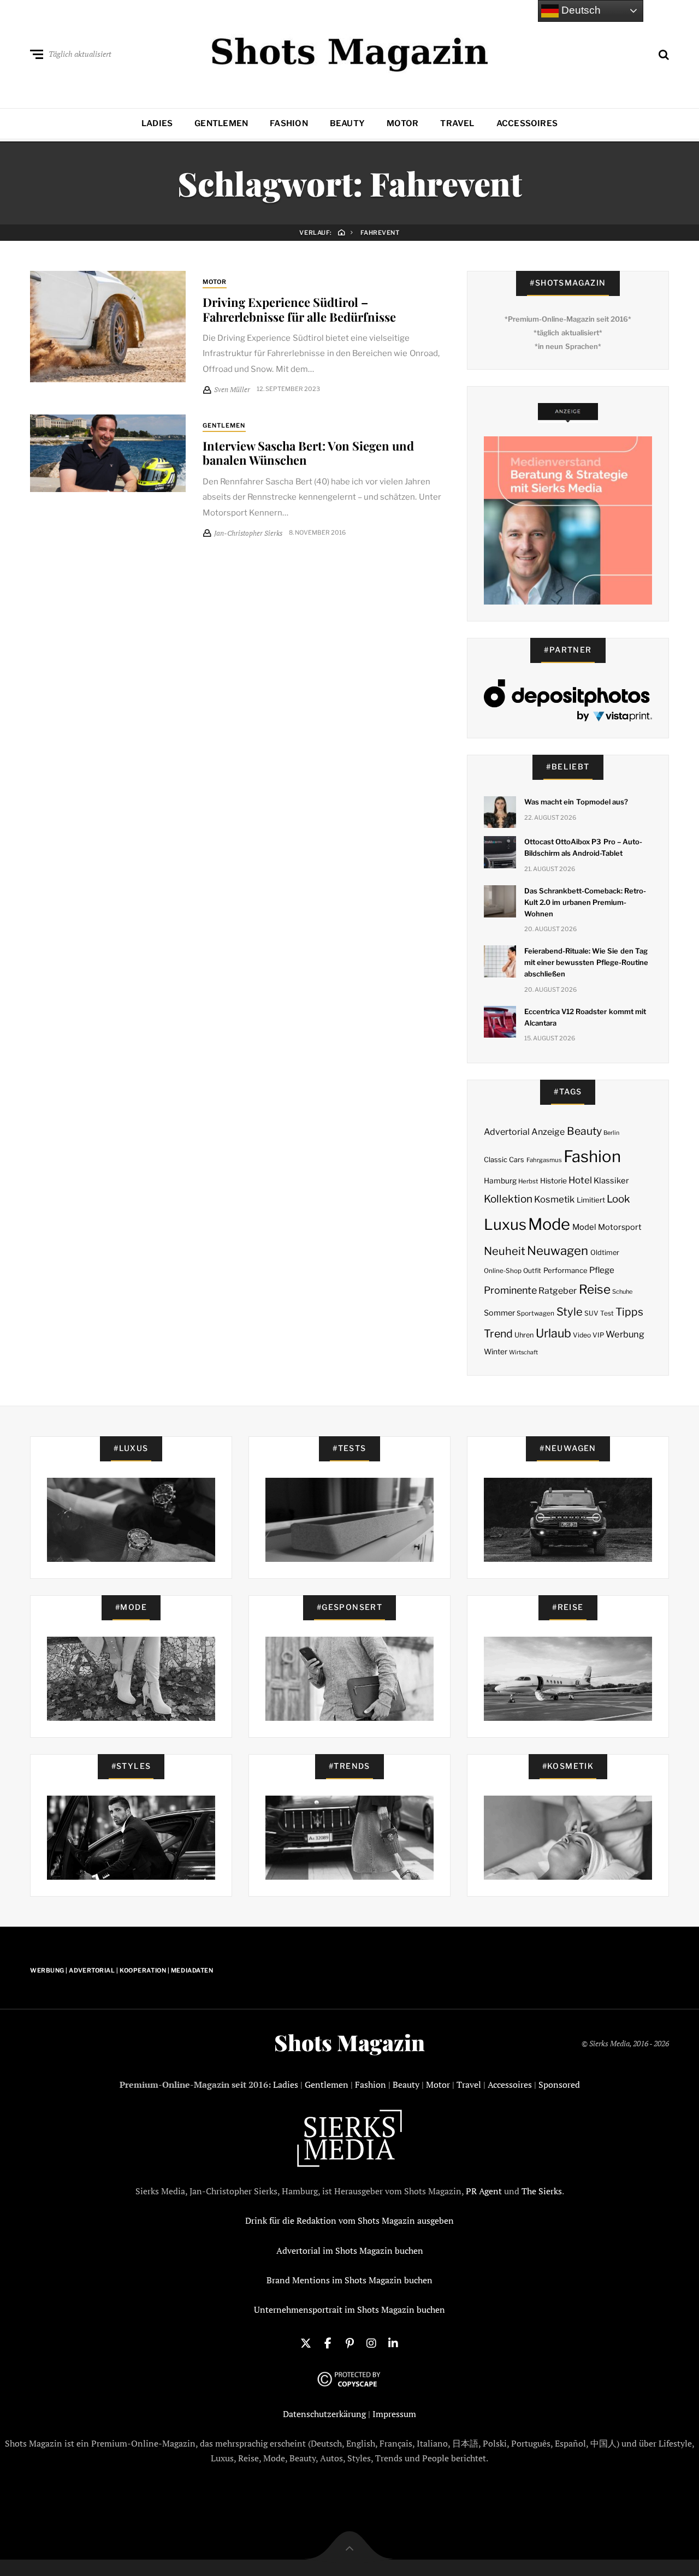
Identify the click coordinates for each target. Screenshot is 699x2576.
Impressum (394, 2414)
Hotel (580, 1180)
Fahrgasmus (544, 1160)
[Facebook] (328, 2342)
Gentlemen (221, 123)
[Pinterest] (349, 2342)
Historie (553, 1181)
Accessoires (527, 123)
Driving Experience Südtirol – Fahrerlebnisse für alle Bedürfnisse (299, 309)
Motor (402, 123)
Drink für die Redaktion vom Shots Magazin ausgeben (349, 2220)
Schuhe (622, 1292)
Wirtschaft (523, 1352)
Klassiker (611, 1181)
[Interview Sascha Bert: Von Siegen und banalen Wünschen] (108, 453)
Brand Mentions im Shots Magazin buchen (349, 2280)
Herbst (528, 1181)
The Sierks (542, 2191)
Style (570, 1312)
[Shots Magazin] (350, 52)
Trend (498, 1334)
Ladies (157, 123)
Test (607, 1313)
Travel (457, 123)
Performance (565, 1270)
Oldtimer (605, 1253)
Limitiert (591, 1200)
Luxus (505, 1225)
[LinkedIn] (393, 2342)
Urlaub (553, 1333)
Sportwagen (535, 1313)
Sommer (499, 1313)
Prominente (510, 1290)
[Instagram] (371, 2342)
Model (584, 1227)
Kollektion (508, 1199)
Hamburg (500, 1181)
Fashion (289, 123)
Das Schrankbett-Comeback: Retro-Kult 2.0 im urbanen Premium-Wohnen (585, 902)
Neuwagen (558, 1250)
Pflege (602, 1270)
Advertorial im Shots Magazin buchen (350, 2251)
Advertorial (507, 1132)
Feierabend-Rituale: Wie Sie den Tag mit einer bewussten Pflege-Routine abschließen (586, 962)
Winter (496, 1352)
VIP (598, 1335)
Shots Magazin (349, 2042)
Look (618, 1199)
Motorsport (620, 1227)
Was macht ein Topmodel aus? (576, 802)
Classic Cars (504, 1160)
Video (582, 1335)
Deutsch (580, 10)
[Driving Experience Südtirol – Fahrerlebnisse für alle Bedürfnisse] (108, 327)
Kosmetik (554, 1199)
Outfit (532, 1271)
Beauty (347, 123)
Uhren (524, 1335)
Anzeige (548, 1132)
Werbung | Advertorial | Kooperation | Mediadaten (122, 1970)
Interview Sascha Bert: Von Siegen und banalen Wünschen (308, 453)
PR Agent (484, 2191)
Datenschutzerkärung (324, 2414)
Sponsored (559, 2085)
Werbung (625, 1334)
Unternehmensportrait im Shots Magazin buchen (349, 2309)
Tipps (629, 1312)
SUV (591, 1313)
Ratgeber (558, 1291)
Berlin (611, 1133)
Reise (595, 1289)
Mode (549, 1224)
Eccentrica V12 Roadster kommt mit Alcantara (585, 1017)
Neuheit (505, 1251)
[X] (306, 2342)
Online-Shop (503, 1271)
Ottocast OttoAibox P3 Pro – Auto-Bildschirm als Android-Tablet (583, 847)
